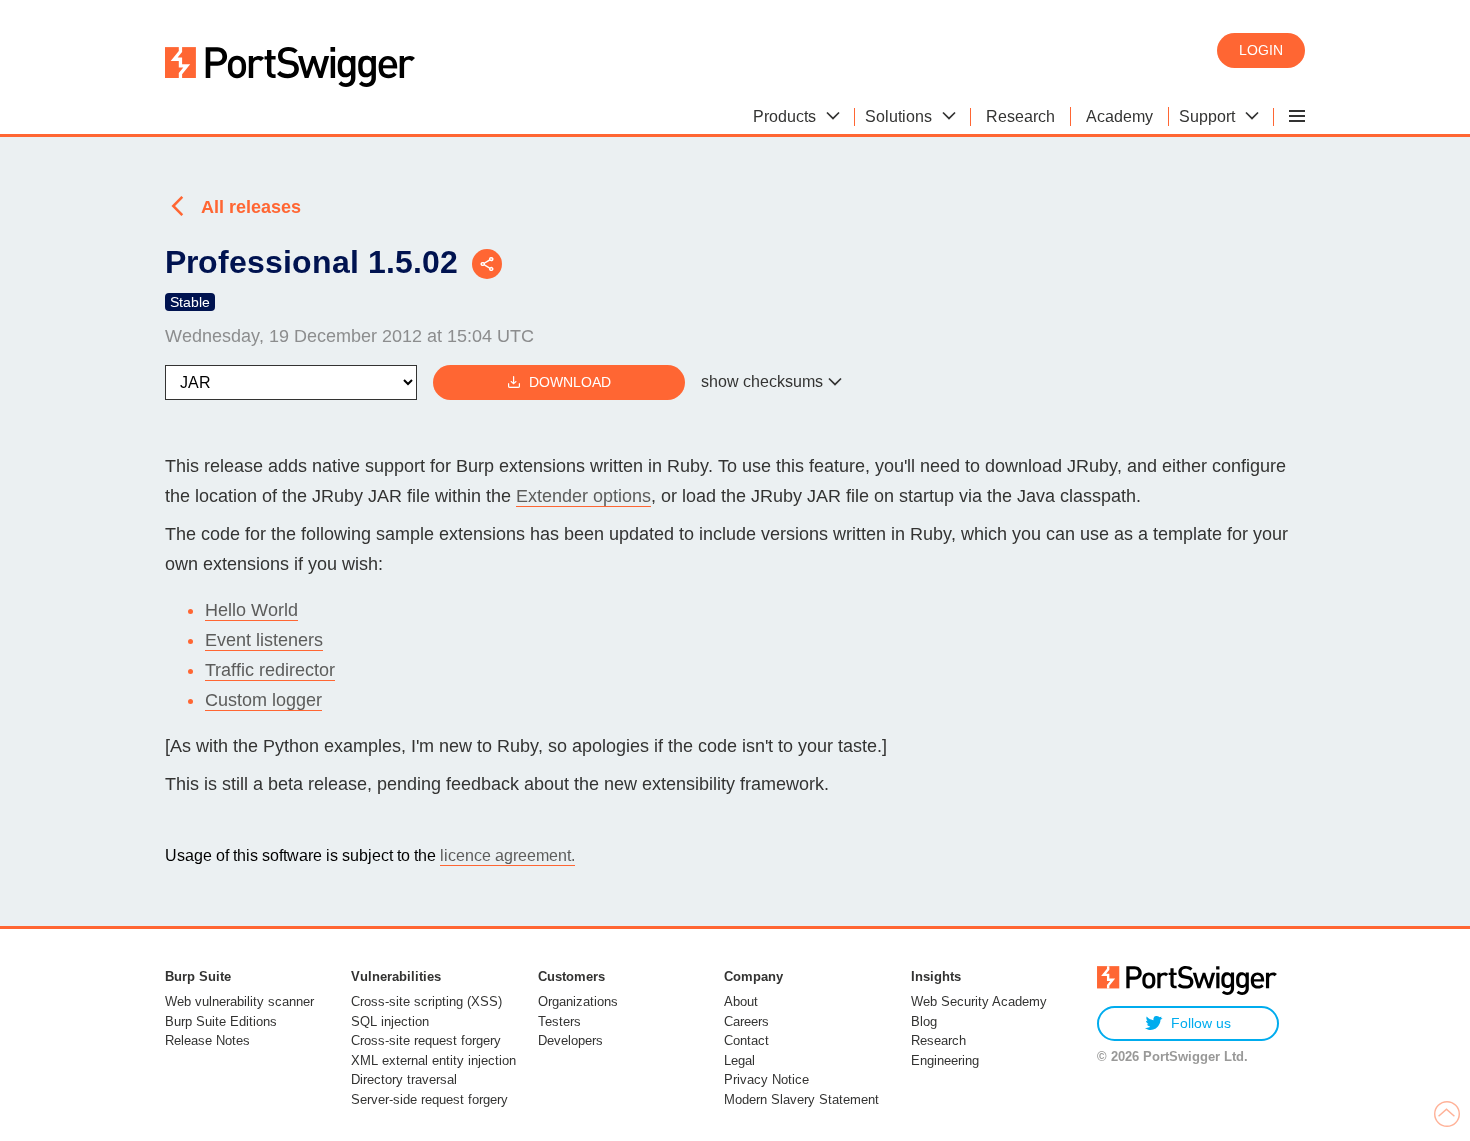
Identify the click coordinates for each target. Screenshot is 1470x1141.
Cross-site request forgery (426, 1040)
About (741, 1001)
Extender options (583, 496)
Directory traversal (404, 1079)
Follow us (1201, 1023)
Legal (739, 1060)
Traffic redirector (270, 670)
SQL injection (390, 1021)
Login (1261, 50)
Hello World (251, 610)
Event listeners (264, 640)
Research (938, 1040)
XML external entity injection (433, 1060)
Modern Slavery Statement (801, 1099)
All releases (251, 207)
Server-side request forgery (429, 1099)
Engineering (945, 1060)
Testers (559, 1021)
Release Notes (207, 1040)
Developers (570, 1040)
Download (570, 382)
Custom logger (263, 700)
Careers (746, 1021)
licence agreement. (507, 855)
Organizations (578, 1001)
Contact (746, 1040)
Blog (924, 1021)
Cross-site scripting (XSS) (426, 1001)
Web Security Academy (979, 1001)
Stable (190, 302)
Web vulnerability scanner (239, 1001)
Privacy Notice (766, 1079)
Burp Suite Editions (221, 1021)
